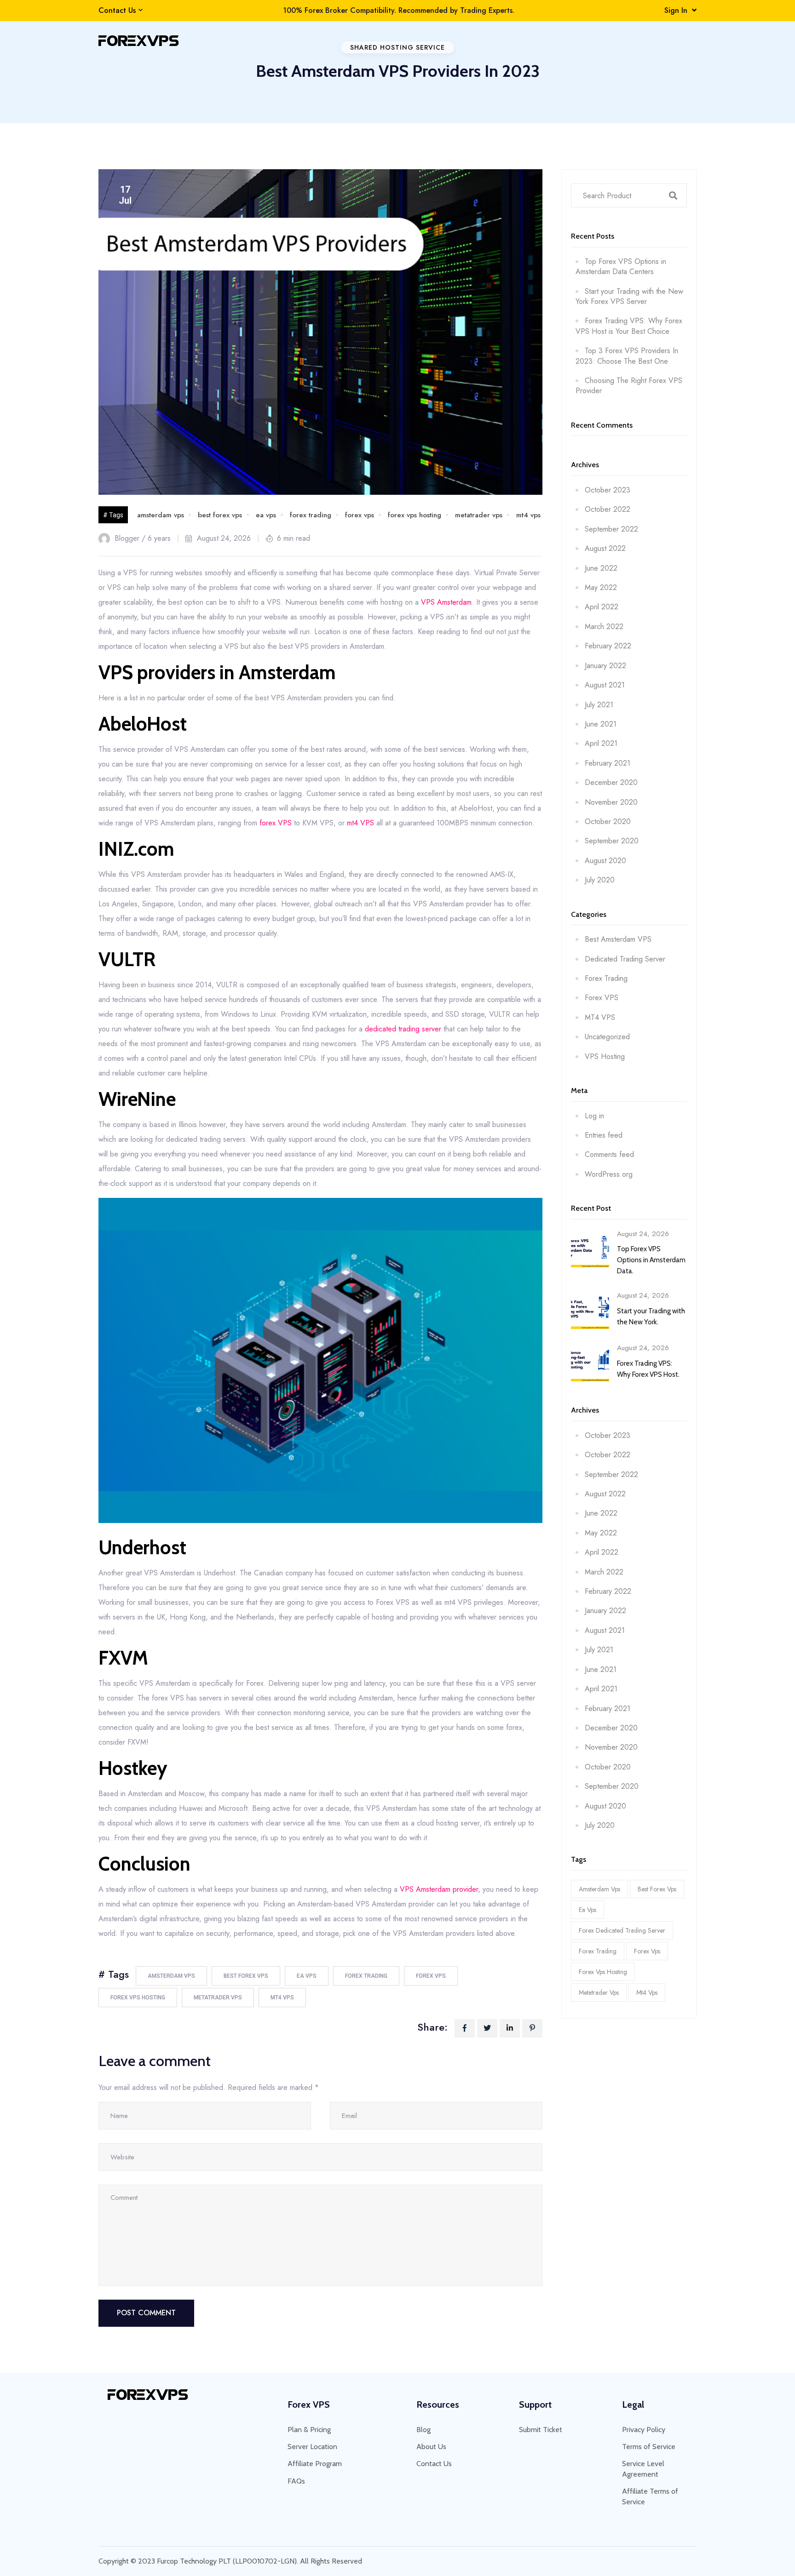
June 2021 (601, 724)
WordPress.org (609, 1174)
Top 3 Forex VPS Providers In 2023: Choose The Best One (627, 356)
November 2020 (611, 802)
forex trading (311, 515)
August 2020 (605, 861)
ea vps (266, 515)
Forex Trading (606, 978)
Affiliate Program (315, 2464)
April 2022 (602, 607)
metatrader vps (479, 515)
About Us (431, 2447)
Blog (423, 2430)
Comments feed (609, 1154)
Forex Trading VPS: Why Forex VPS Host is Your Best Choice (629, 326)
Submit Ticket (541, 2430)
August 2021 (605, 685)
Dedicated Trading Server (625, 959)
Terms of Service (649, 2447)
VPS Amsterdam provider (439, 1889)
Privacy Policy (644, 2430)
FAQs (296, 2481)
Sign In (678, 10)
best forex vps (220, 515)
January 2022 (605, 666)
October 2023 (608, 490)
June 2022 (601, 568)
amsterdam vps (161, 515)
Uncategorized (607, 1037)
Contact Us (117, 11)
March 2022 (604, 627)
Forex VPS (602, 998)
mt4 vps (528, 515)
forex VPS (276, 823)
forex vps (360, 515)
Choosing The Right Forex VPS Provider (629, 386)
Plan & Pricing (309, 2430)
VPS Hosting (605, 1056)
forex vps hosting (415, 515)
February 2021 (608, 763)
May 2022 (601, 587)
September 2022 (611, 529)
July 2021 (599, 705)
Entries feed (604, 1135)
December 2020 (611, 782)
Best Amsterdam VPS (618, 939)
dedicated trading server (403, 1029)
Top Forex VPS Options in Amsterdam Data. (651, 1260)
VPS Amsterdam (446, 602)
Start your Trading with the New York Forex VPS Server (629, 296)
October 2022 (608, 509)
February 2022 (608, 646)
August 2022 (605, 548)
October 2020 (608, 821)
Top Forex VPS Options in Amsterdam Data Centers (621, 266)
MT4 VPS (600, 1017)
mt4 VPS (360, 823)
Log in (594, 1116)
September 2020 (612, 841)
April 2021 (601, 743)
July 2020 (600, 880)
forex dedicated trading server (622, 1930)
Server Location (312, 2447)
